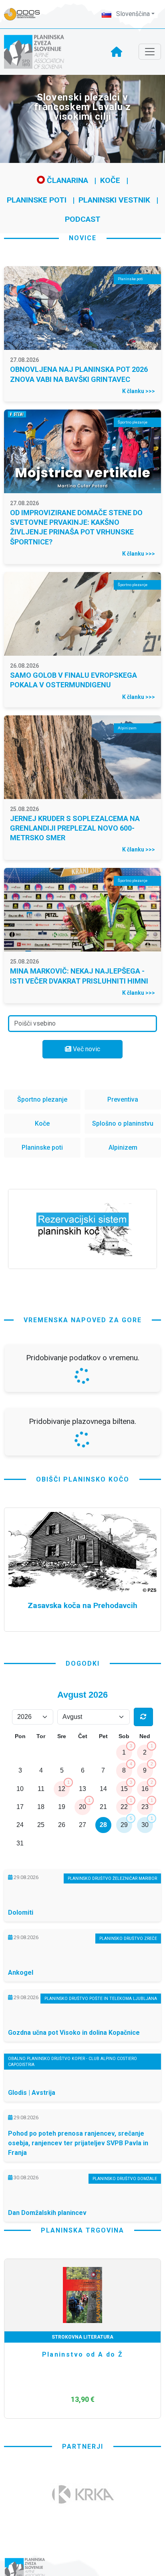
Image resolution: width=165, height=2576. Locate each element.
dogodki (83, 1663)
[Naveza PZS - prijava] (26, 14)
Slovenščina (132, 14)
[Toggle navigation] (150, 52)
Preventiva (123, 1099)
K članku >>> (139, 391)
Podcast (83, 219)
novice (83, 238)
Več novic (86, 1049)
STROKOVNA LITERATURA (82, 2337)
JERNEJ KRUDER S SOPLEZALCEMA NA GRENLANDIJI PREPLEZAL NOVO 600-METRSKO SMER (75, 828)
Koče (110, 180)
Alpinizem (123, 1147)
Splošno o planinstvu (123, 1123)
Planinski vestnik (114, 200)
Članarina (66, 180)
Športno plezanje (42, 1099)
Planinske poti (37, 200)
